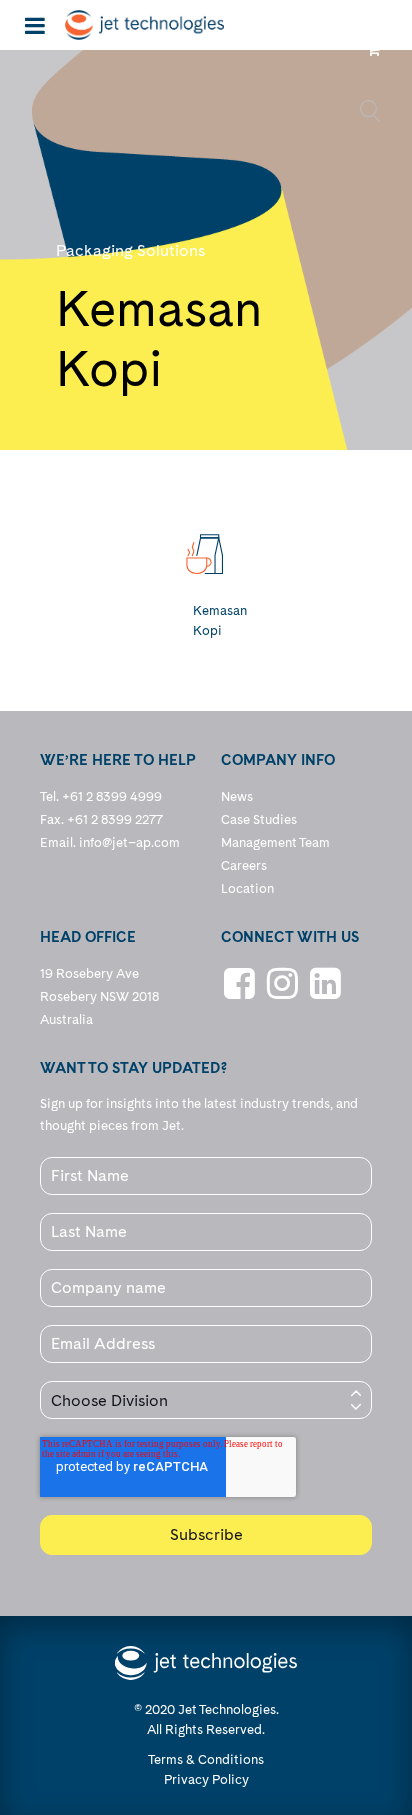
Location (247, 888)
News (237, 796)
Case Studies (259, 819)
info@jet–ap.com (129, 842)
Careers (244, 865)
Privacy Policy (206, 1779)
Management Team (275, 842)
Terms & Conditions (206, 1759)
